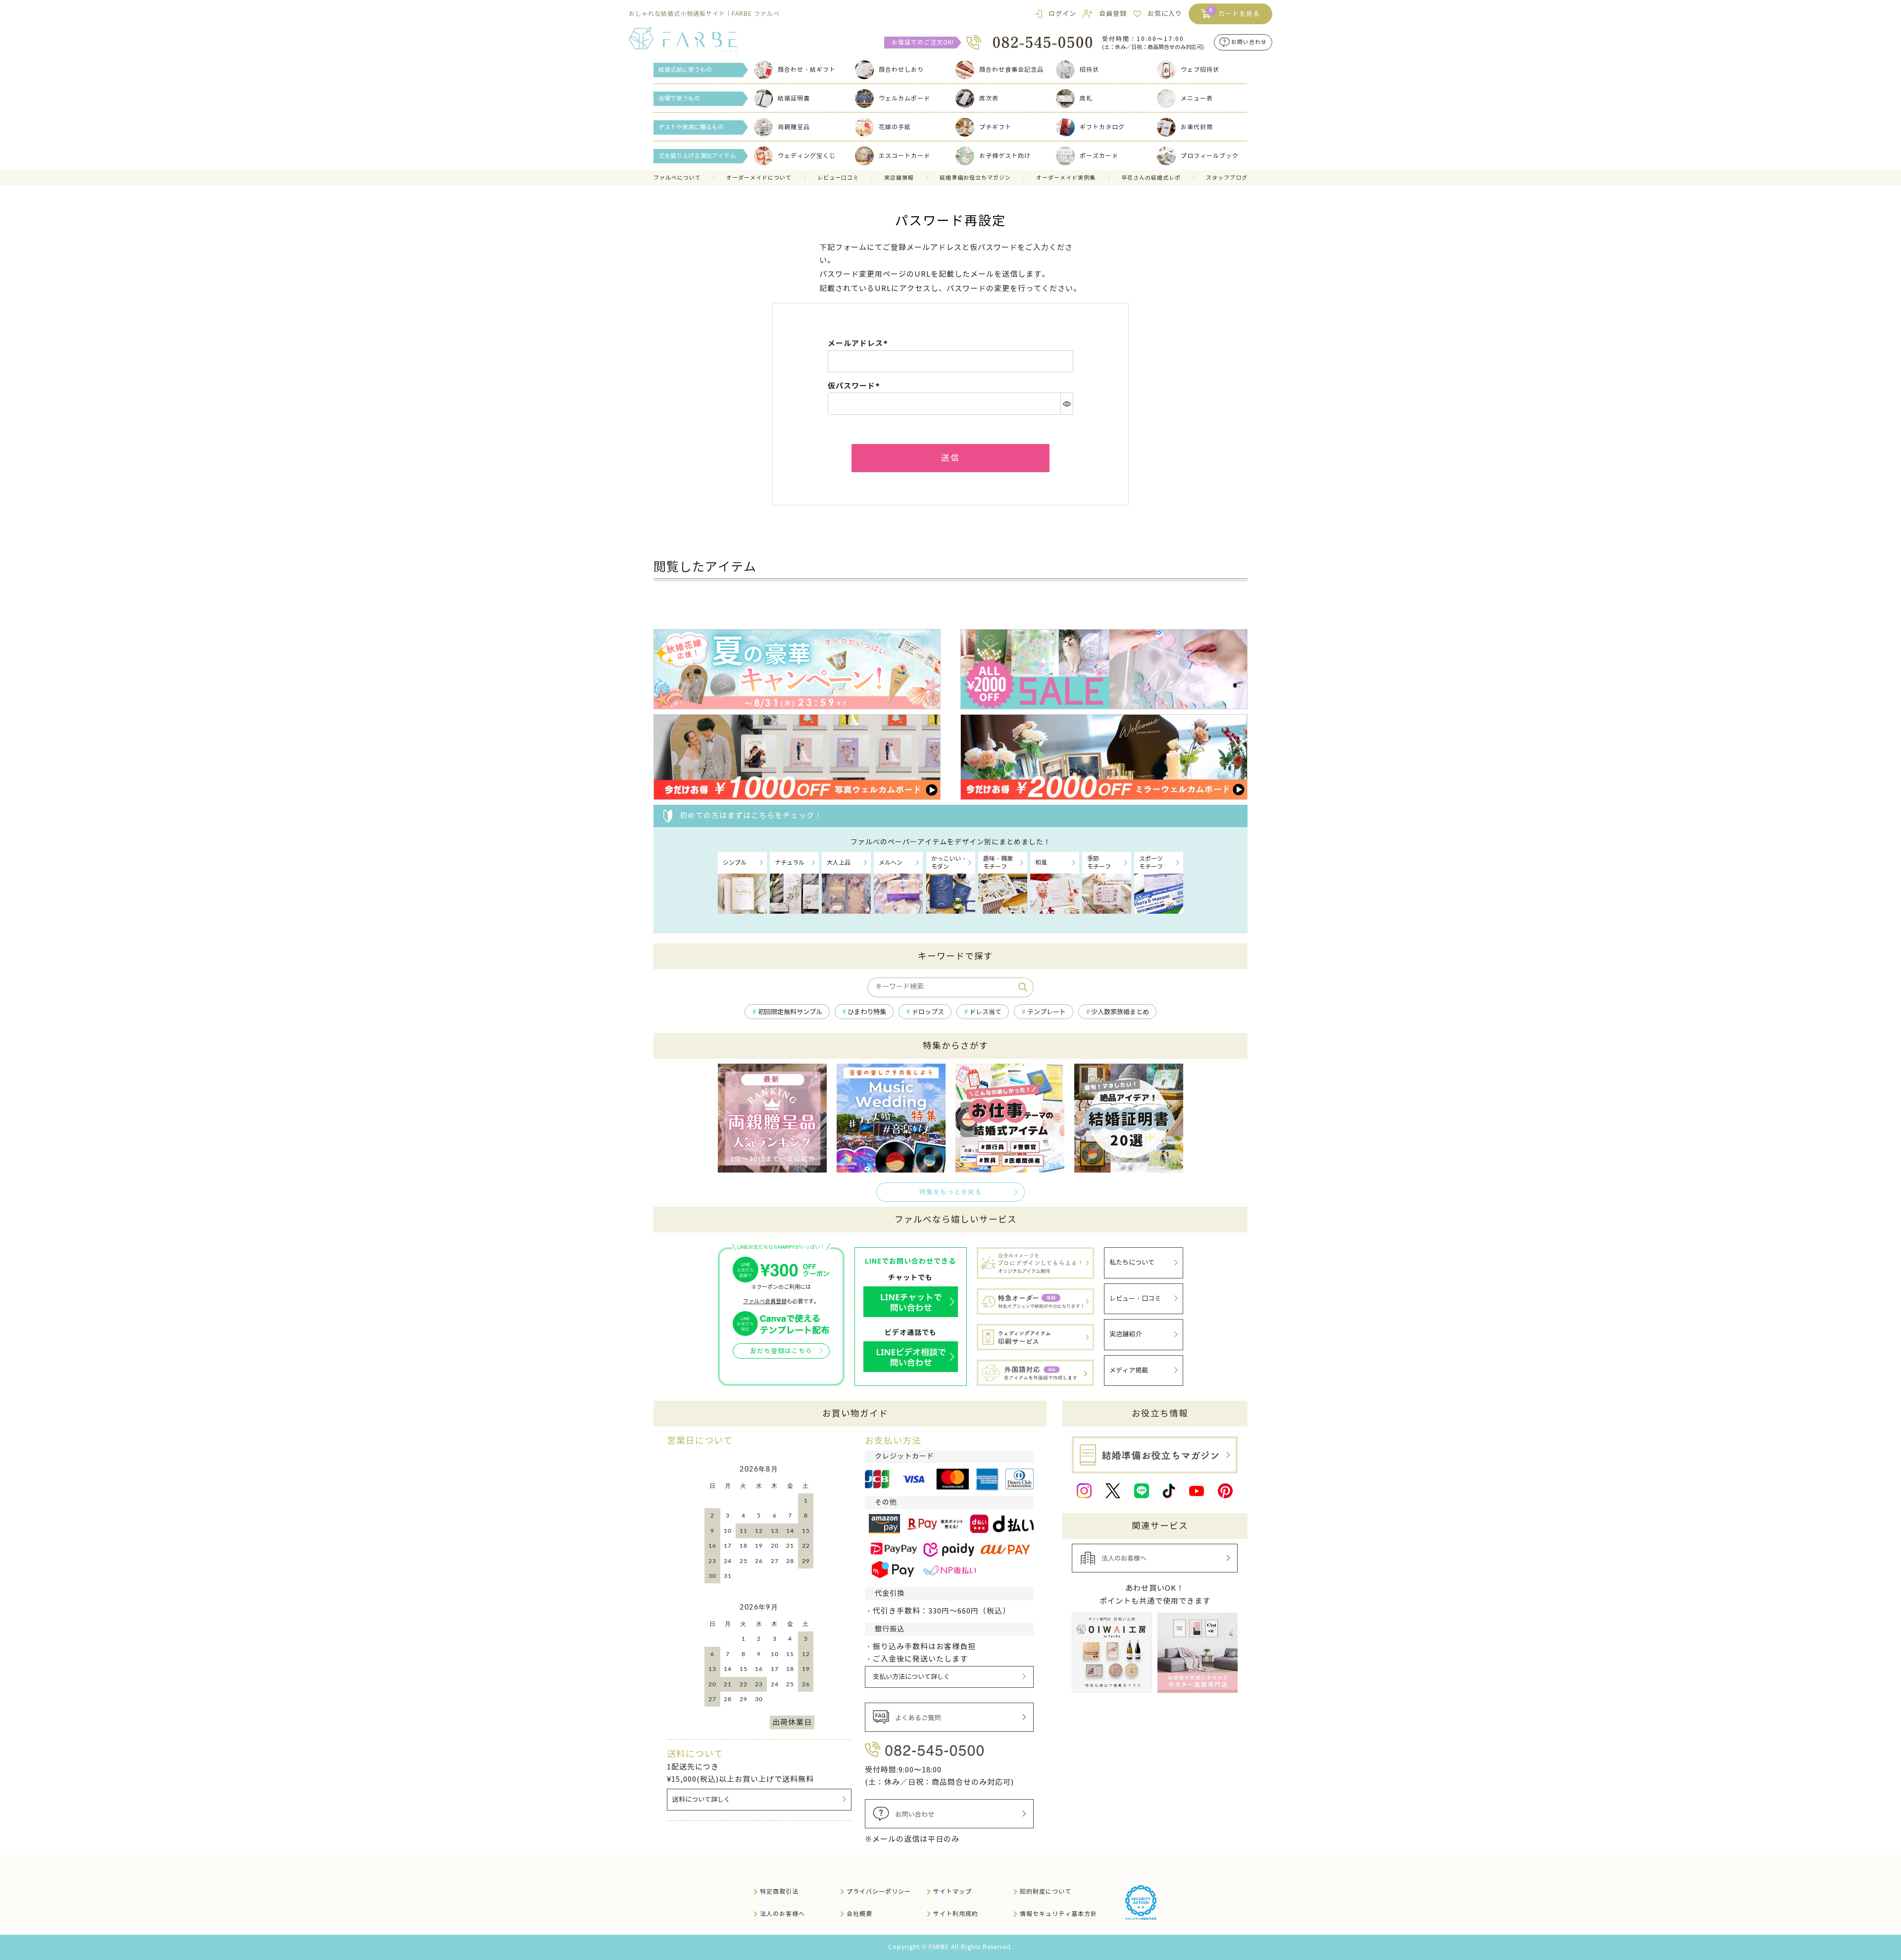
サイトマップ (952, 1891)
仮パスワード (855, 386)
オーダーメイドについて (759, 178)
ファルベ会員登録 (765, 1301)
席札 (1086, 98)
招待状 (1089, 70)
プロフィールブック (1210, 156)
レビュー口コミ (838, 178)
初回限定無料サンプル (790, 1012)
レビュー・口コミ (1135, 1299)
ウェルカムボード (904, 98)
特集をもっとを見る (950, 1192)
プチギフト (995, 127)
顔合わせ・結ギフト (807, 70)
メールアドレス (859, 343)
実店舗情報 (899, 178)
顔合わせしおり (901, 70)
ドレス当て (985, 1012)
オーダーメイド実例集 (1066, 178)
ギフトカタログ (1102, 127)
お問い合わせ (1249, 43)
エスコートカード (904, 156)
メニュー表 (1197, 98)
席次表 (989, 98)
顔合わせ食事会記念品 (1011, 70)
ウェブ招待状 (1200, 70)
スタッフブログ (1227, 178)
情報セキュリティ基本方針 (1058, 1914)
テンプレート (1047, 1012)
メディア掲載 (1129, 1371)
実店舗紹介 (1126, 1334)
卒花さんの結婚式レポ (1151, 178)
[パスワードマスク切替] (1067, 403)
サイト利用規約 (956, 1914)
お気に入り (1165, 14)
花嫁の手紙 (895, 127)
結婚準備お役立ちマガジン (975, 178)
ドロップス (928, 1012)
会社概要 (859, 1914)
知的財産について (1046, 1891)
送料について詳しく (701, 1800)
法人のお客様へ (782, 1914)
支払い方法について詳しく (911, 1677)
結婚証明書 (794, 98)
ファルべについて (677, 178)
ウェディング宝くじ (807, 156)
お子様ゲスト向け (1005, 156)
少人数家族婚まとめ (1120, 1012)
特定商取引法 (779, 1891)
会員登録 (1113, 14)
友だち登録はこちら (781, 1351)
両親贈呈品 (794, 127)
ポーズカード (1099, 156)
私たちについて (1132, 1263)
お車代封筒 (1197, 127)
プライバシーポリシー (879, 1891)
